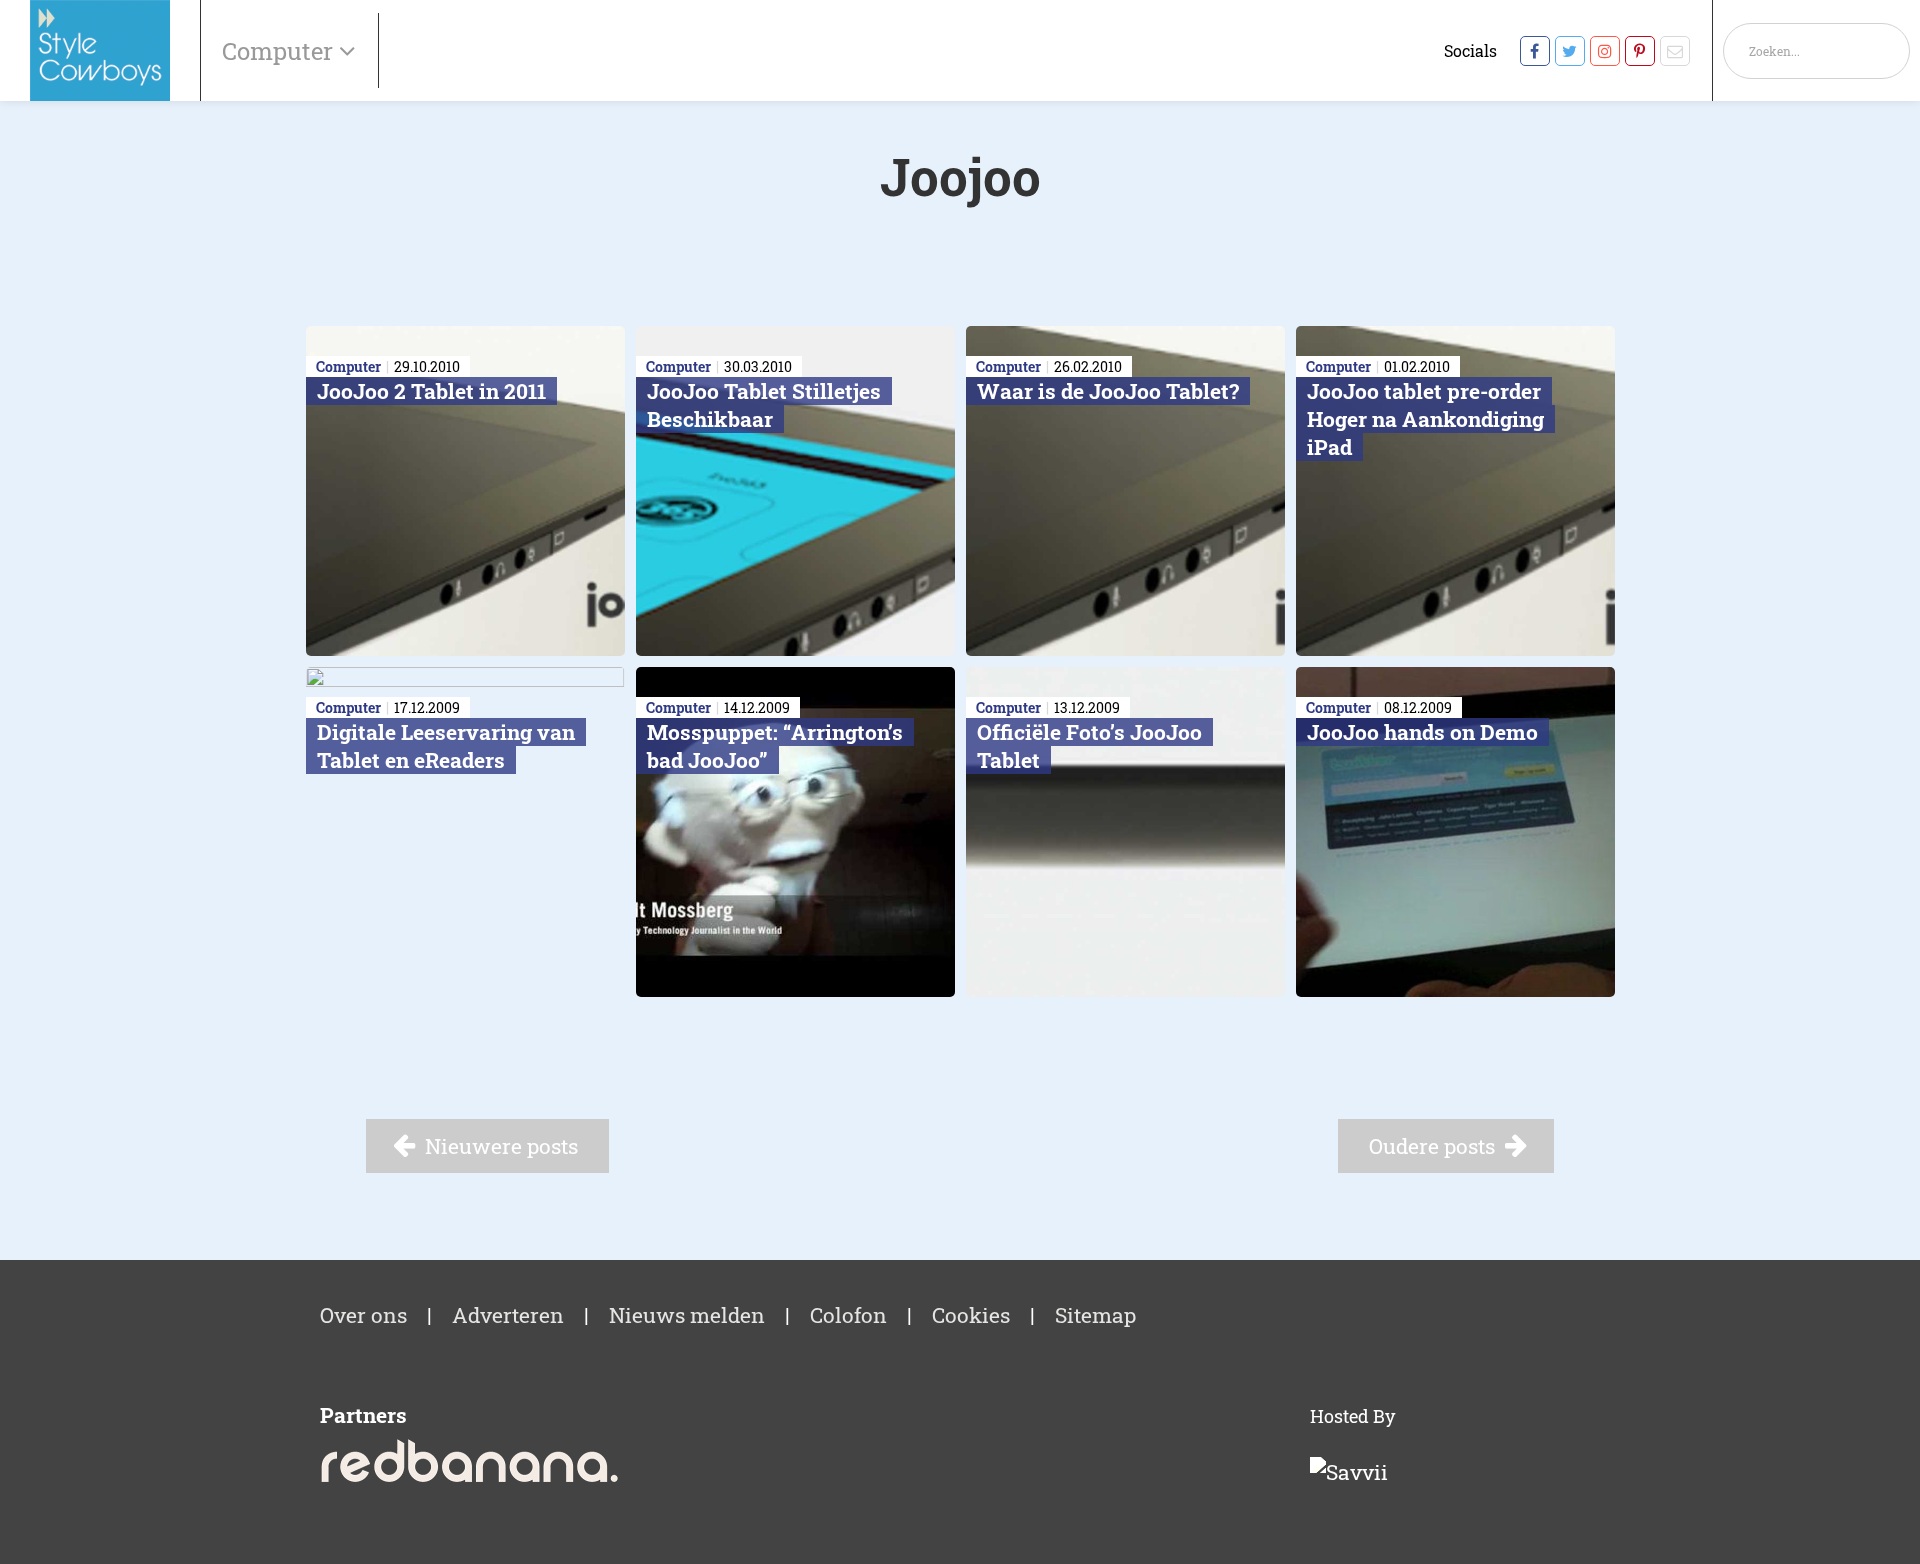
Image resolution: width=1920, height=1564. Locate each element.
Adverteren (508, 1315)
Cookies (971, 1315)
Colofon (848, 1315)
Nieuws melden (687, 1315)
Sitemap (1095, 1315)
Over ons (363, 1315)
